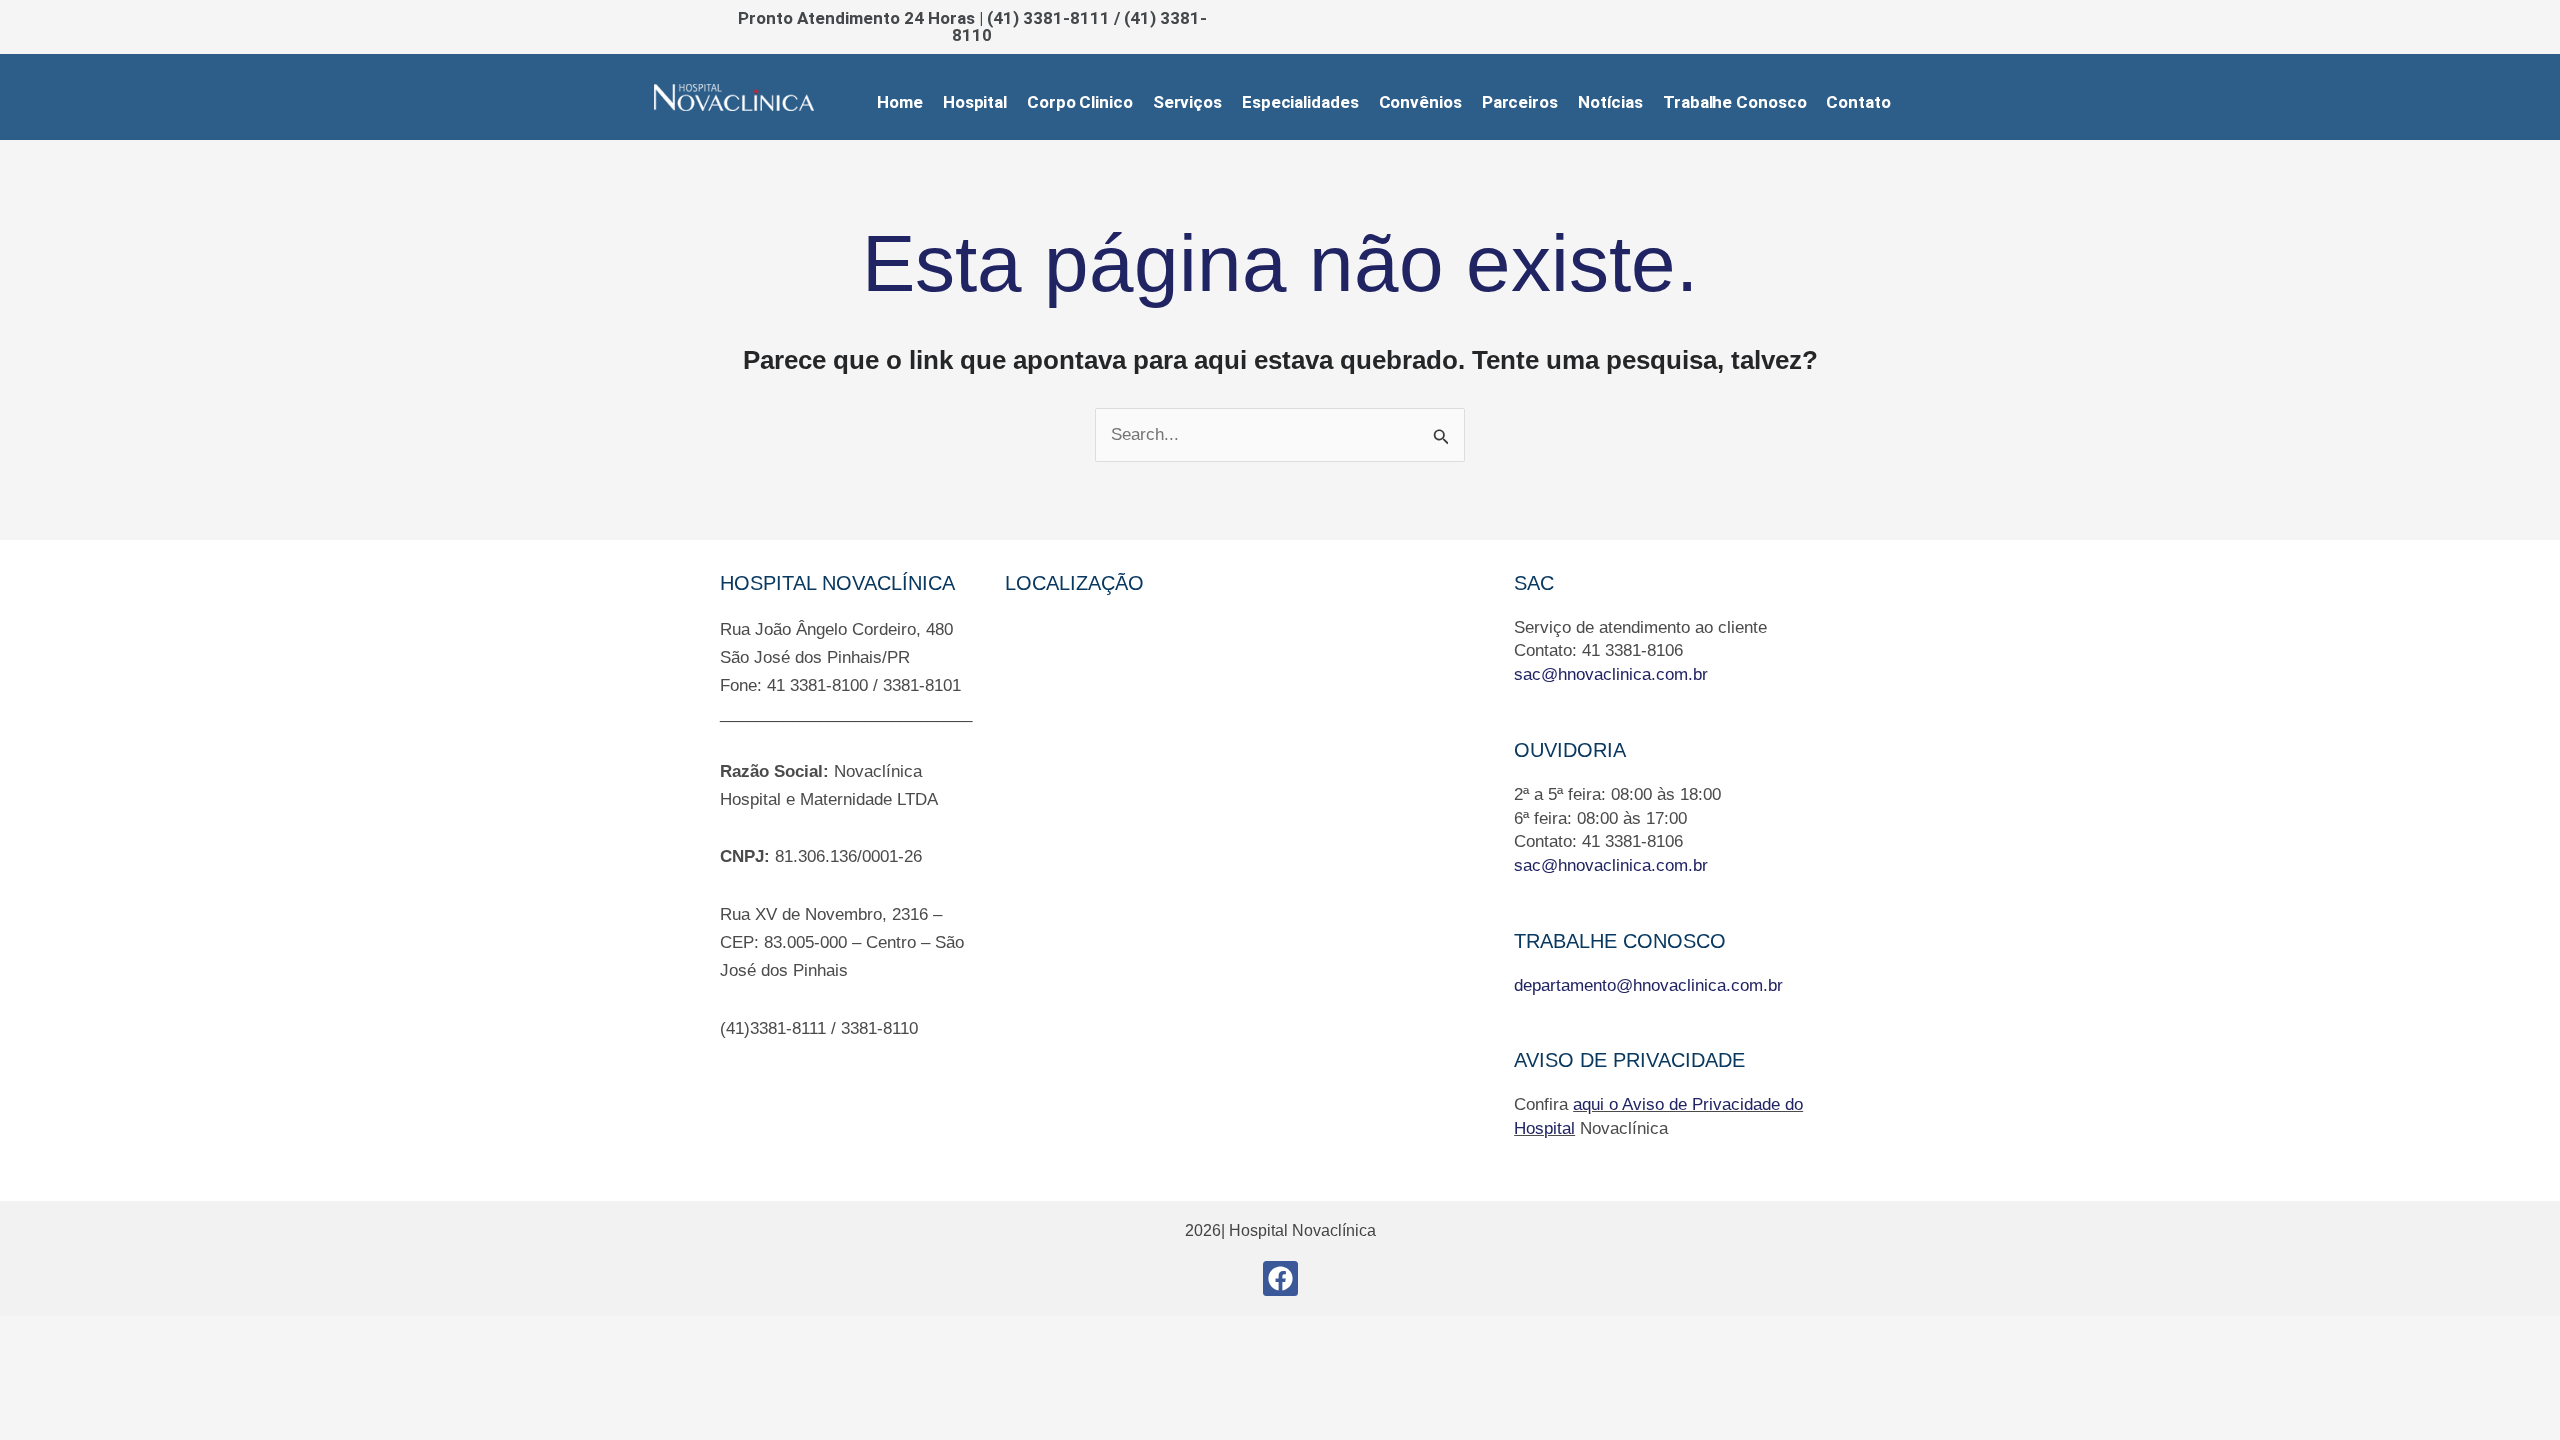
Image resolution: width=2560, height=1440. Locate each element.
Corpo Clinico (1080, 102)
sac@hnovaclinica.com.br (1611, 674)
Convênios (1420, 102)
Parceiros (1520, 102)
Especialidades (1300, 102)
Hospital (975, 102)
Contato (1858, 102)
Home (900, 102)
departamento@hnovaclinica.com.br (1648, 985)
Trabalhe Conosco (1734, 102)
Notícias (1610, 102)
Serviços (1187, 102)
